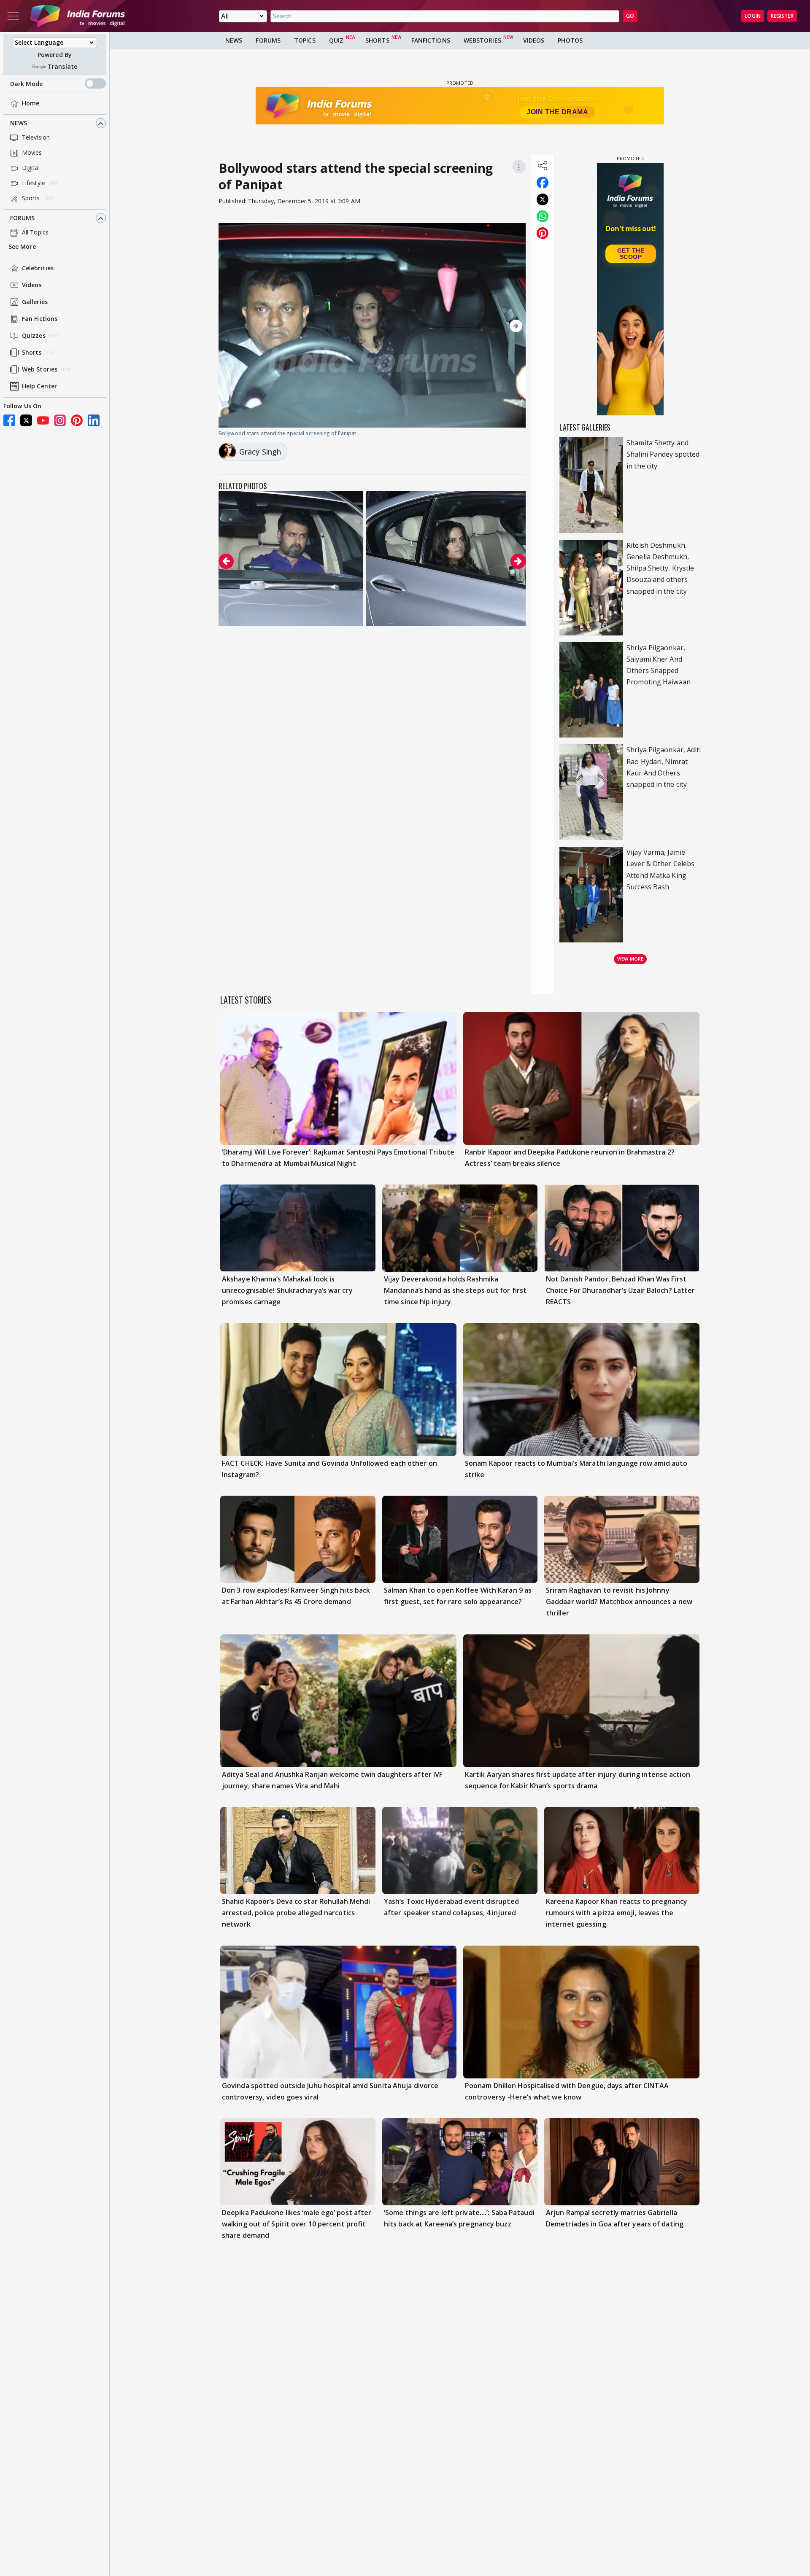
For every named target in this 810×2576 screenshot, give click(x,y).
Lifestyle (34, 183)
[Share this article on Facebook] (543, 183)
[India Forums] (78, 16)
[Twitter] (26, 420)
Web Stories (40, 370)
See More (22, 247)
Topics (305, 40)
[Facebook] (9, 420)
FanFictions (431, 40)
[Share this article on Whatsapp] (543, 216)
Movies (32, 153)
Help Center (39, 386)
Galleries (35, 302)
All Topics (35, 233)
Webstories (482, 40)
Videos (32, 285)
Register (782, 16)
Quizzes (34, 336)
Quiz (336, 40)
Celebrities (38, 268)
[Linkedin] (94, 420)
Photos (570, 40)
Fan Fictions (40, 319)
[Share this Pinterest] (543, 233)
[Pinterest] (77, 420)
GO (630, 16)
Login (753, 16)
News (19, 123)
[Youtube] (43, 420)
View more (630, 959)
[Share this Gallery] (543, 166)
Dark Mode (26, 84)
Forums (23, 218)
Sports (31, 198)
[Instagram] (60, 420)
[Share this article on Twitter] (543, 199)
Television (36, 138)
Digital (31, 168)
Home (31, 104)
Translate (62, 66)
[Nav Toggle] (13, 16)
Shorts (32, 353)
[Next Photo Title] (480, 326)
